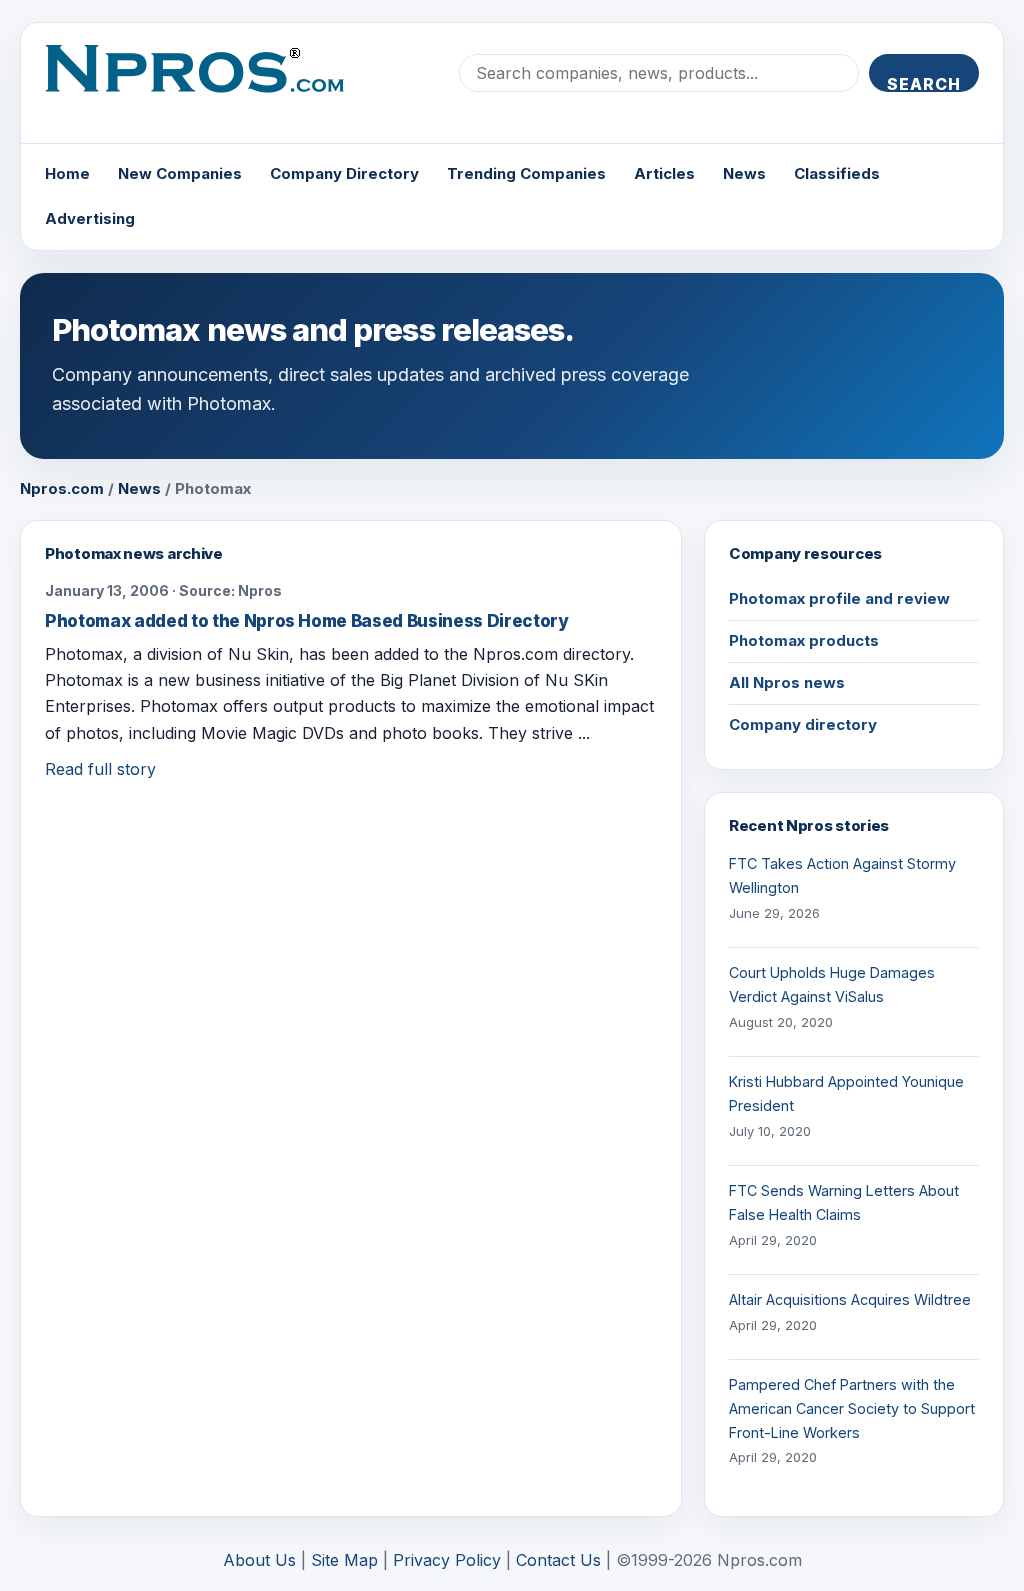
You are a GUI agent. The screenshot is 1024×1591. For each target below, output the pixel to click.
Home (67, 173)
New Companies (180, 173)
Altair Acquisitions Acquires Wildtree (850, 1299)
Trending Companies (526, 173)
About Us (259, 1560)
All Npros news (787, 682)
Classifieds (837, 173)
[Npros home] (209, 85)
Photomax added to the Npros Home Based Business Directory (307, 621)
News (744, 173)
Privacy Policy (447, 1560)
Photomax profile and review (839, 598)
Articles (664, 173)
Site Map (344, 1560)
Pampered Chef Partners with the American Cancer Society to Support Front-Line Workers (852, 1408)
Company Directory (344, 173)
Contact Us (558, 1560)
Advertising (90, 218)
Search (924, 83)
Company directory (803, 724)
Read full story (100, 769)
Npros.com (62, 488)
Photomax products (804, 640)
